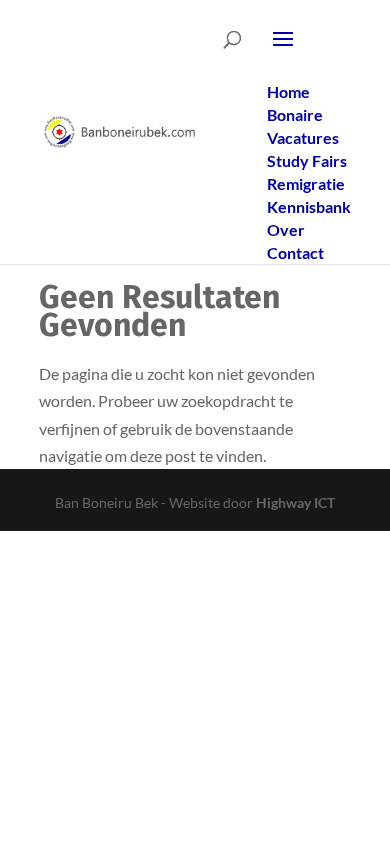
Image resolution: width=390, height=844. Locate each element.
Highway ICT (295, 502)
